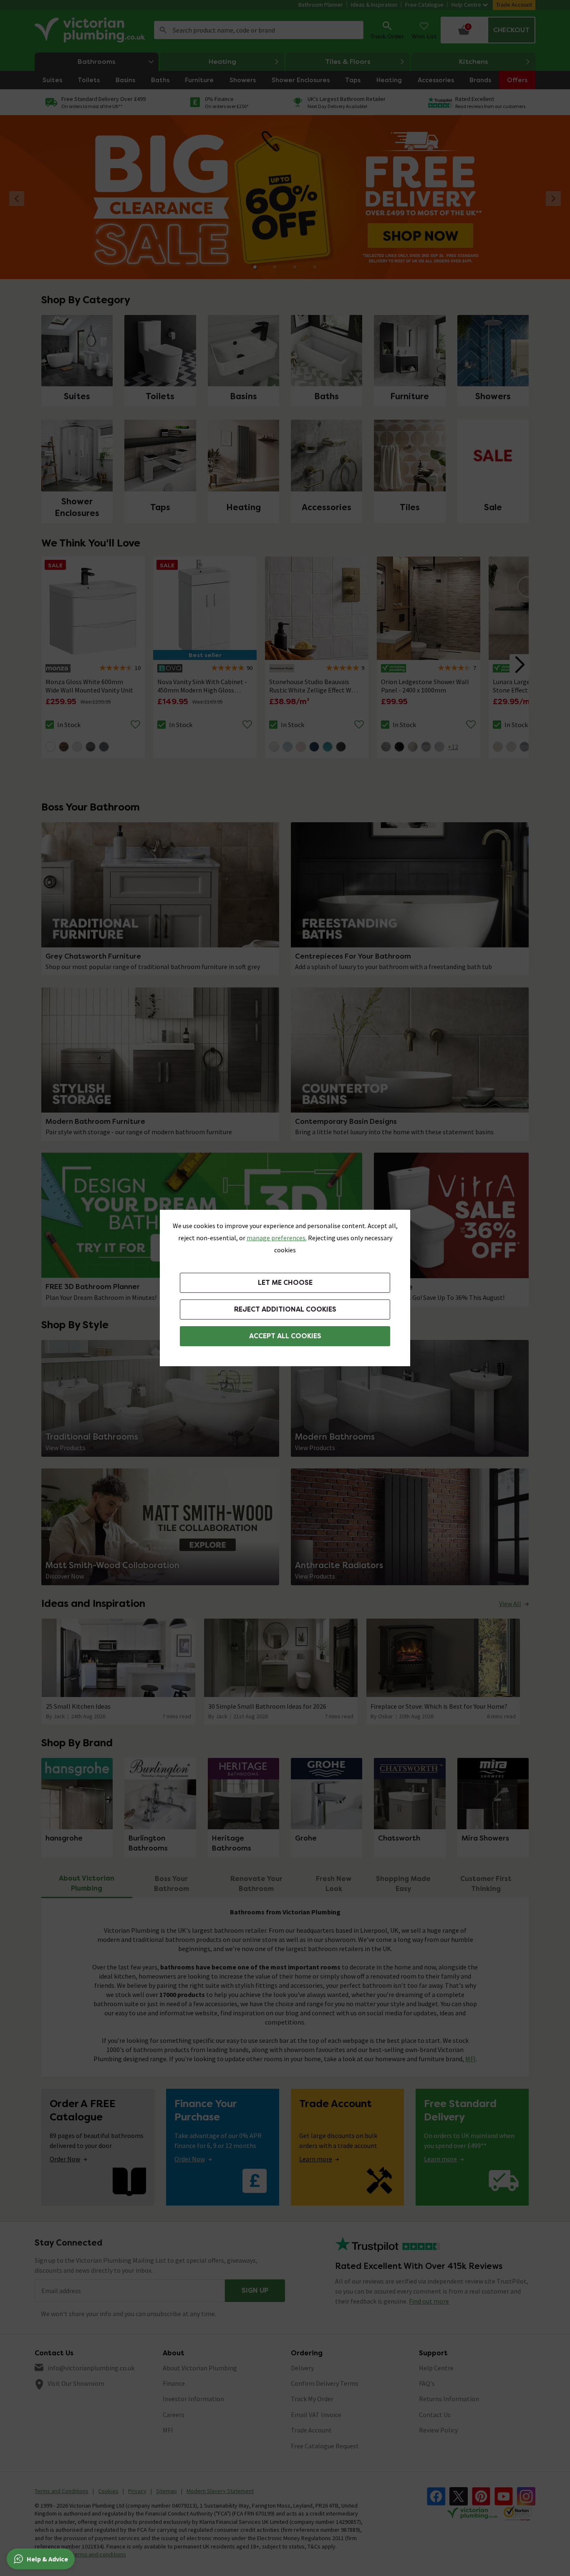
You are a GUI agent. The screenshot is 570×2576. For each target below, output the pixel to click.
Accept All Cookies (285, 1336)
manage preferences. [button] (277, 1238)
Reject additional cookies (285, 1309)
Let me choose (285, 1283)
